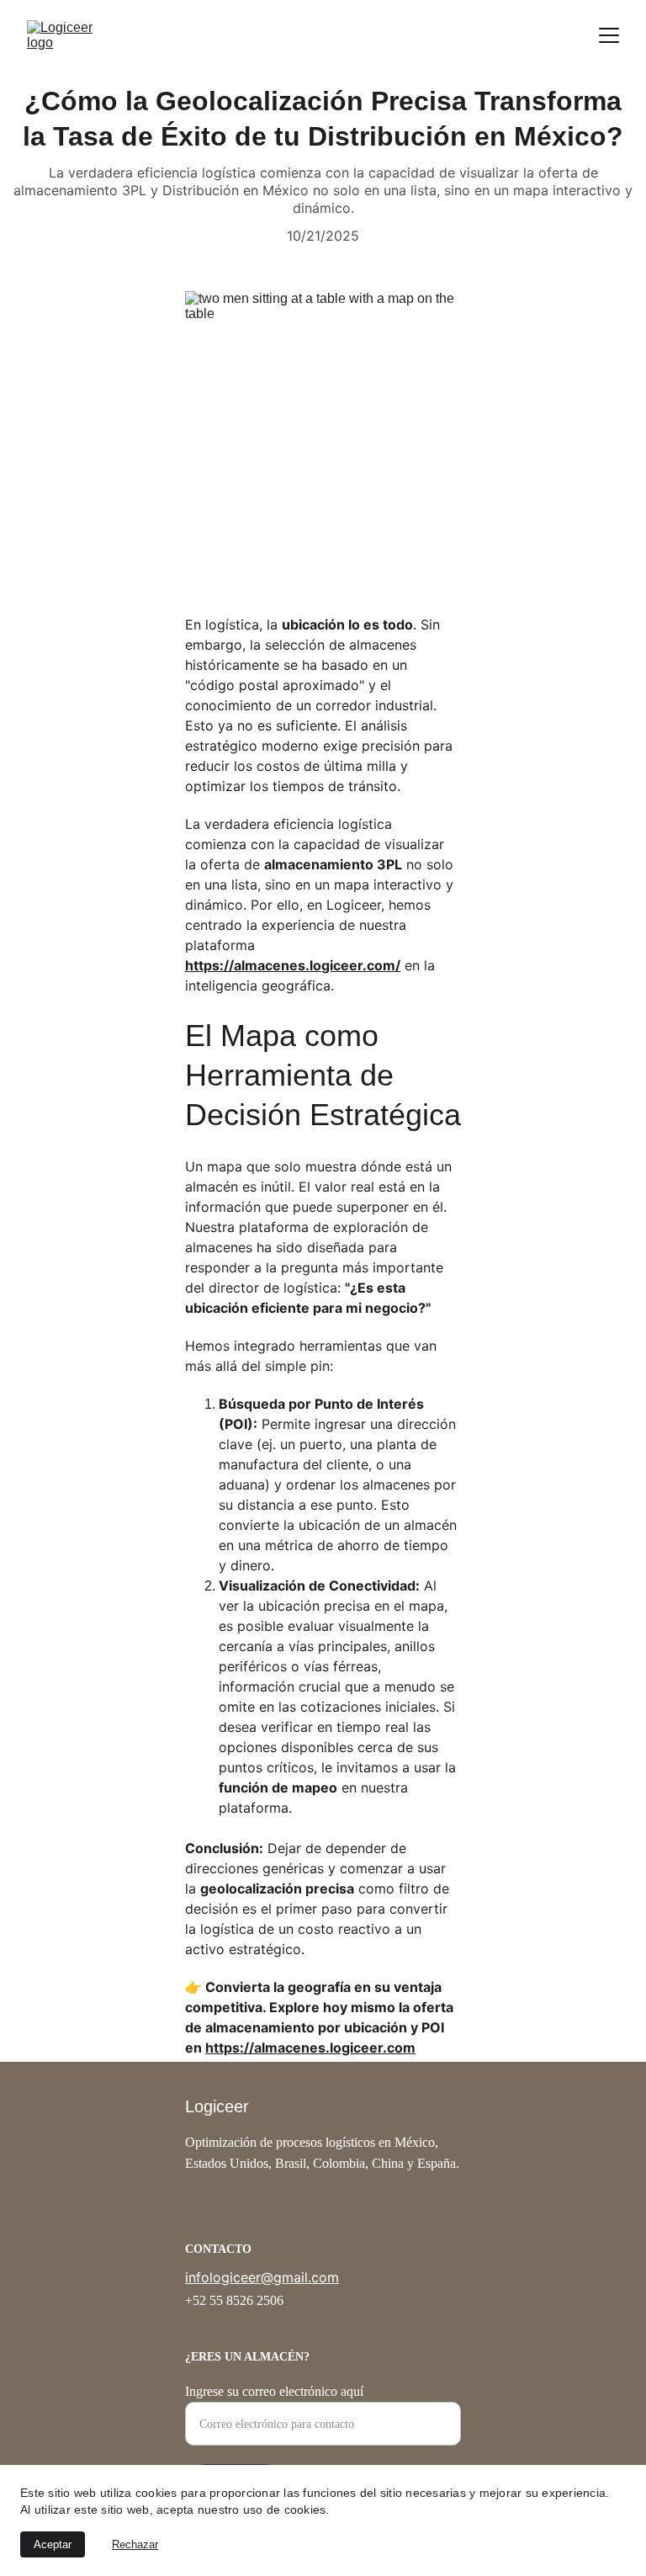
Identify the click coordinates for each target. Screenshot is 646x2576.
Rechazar (135, 2544)
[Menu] (609, 35)
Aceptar (53, 2544)
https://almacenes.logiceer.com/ (293, 965)
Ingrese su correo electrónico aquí (274, 2391)
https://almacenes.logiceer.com (310, 2048)
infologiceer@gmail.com (262, 2277)
